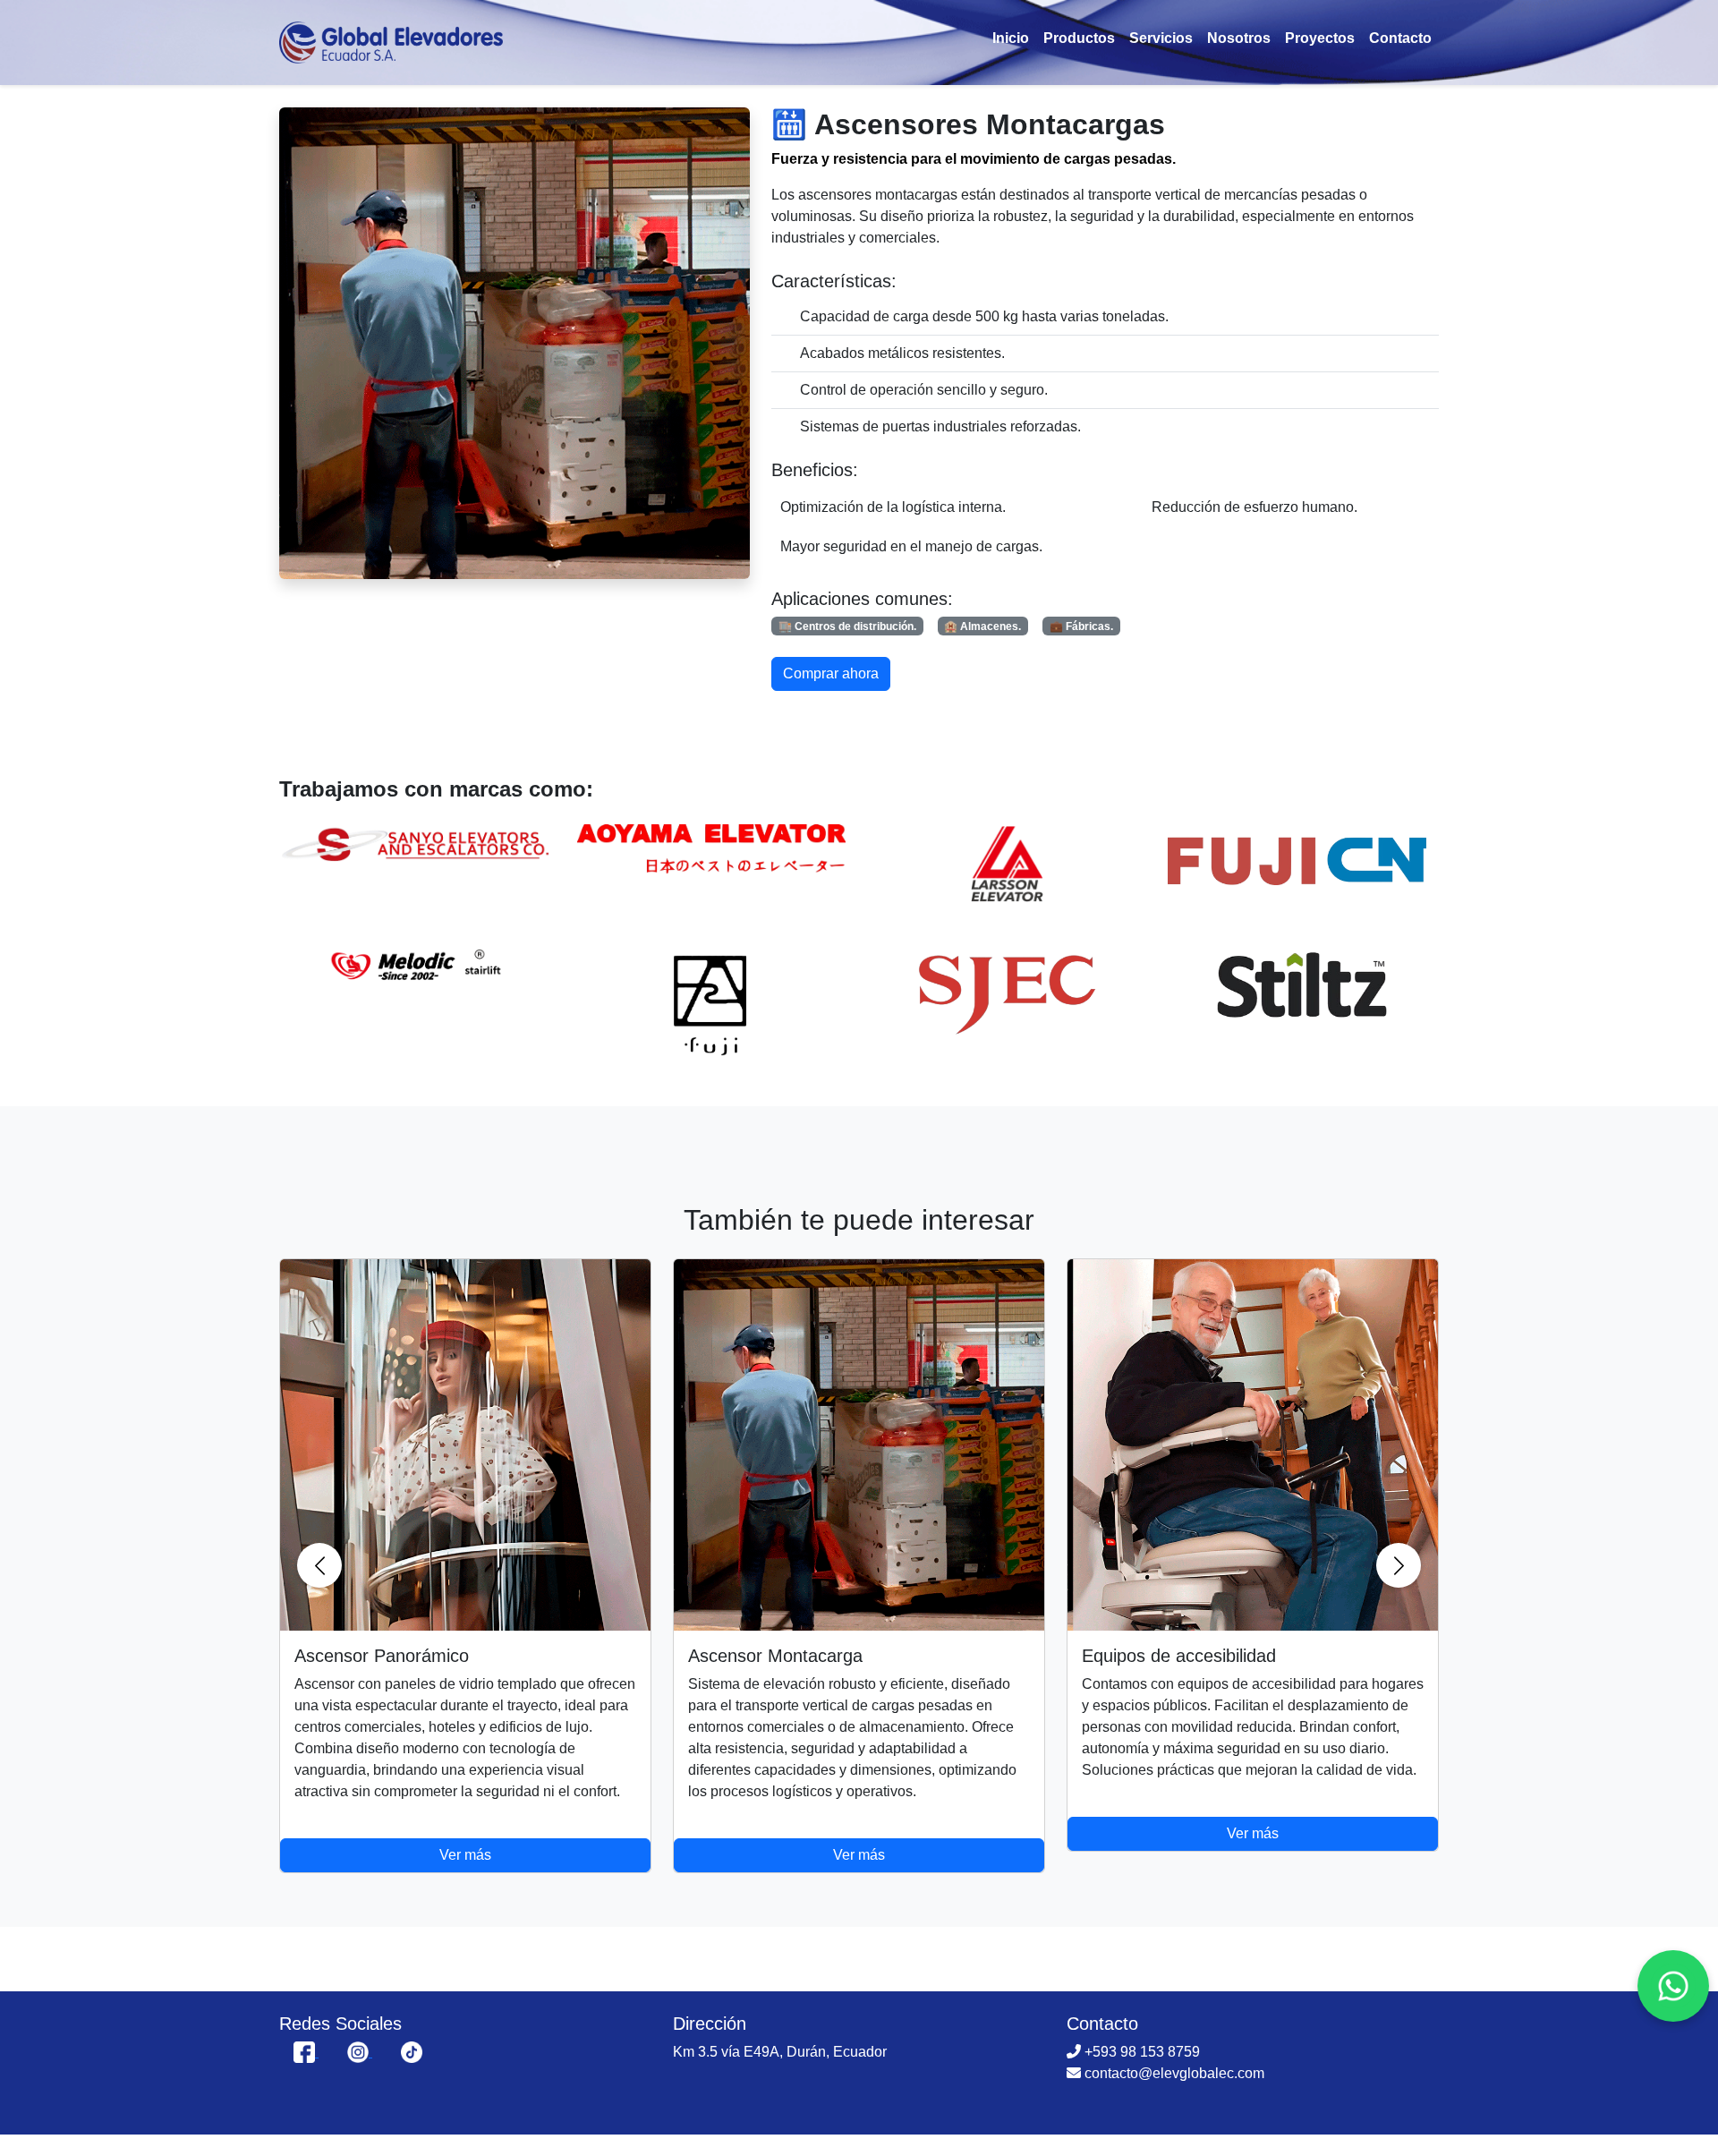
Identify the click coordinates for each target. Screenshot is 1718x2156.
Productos (1079, 38)
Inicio (1011, 38)
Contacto (1400, 38)
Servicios (1161, 38)
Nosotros (1239, 38)
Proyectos (1320, 38)
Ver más (465, 1855)
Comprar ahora (831, 673)
